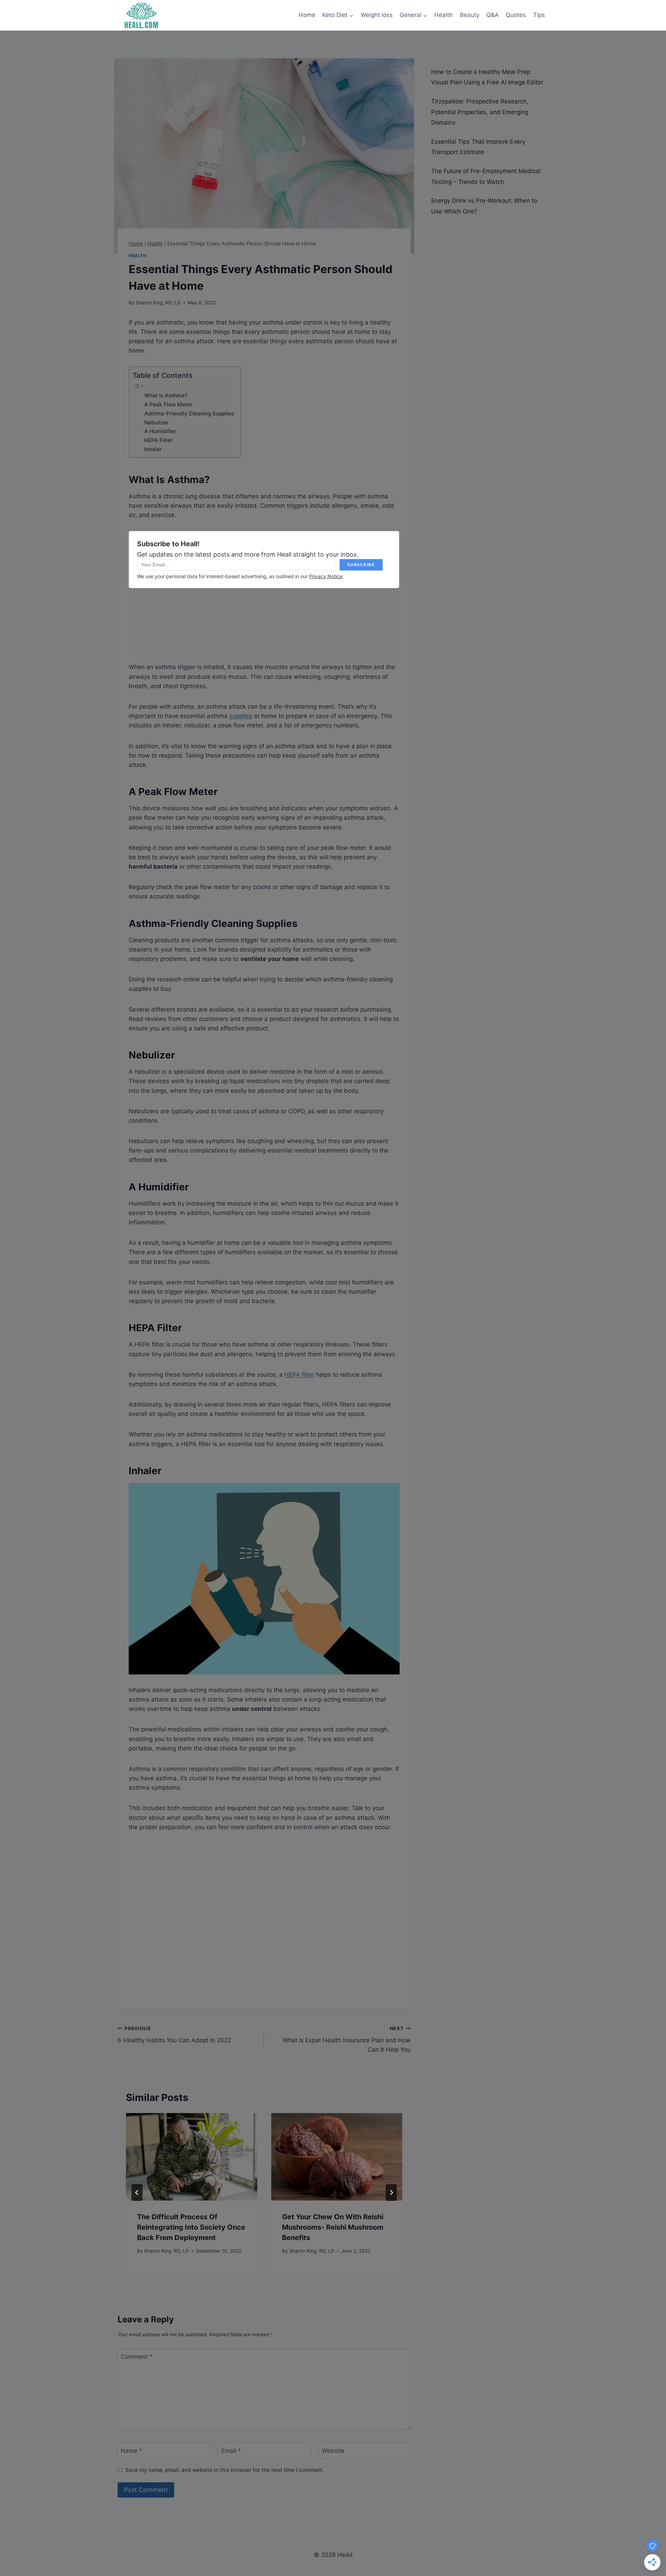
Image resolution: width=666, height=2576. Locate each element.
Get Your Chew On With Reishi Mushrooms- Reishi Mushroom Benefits (333, 2227)
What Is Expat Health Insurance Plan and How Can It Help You (347, 2039)
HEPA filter (299, 1375)
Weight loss (377, 15)
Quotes (516, 15)
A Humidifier (160, 431)
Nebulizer (157, 423)
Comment (137, 2357)
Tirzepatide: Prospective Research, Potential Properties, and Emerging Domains (480, 112)
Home (307, 15)
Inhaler (153, 449)
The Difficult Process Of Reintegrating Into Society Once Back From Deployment (191, 2227)
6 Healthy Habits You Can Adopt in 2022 (174, 2035)
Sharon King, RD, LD (158, 303)
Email (231, 2451)
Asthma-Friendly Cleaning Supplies (189, 413)
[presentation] (191, 2157)
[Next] (391, 2193)
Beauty (470, 15)
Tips (539, 15)
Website (333, 2451)
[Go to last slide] (137, 2193)
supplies (241, 716)
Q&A (493, 15)
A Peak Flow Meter (168, 404)
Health (443, 15)
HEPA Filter (159, 440)
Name (131, 2451)
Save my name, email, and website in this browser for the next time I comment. (225, 2470)
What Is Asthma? (166, 395)
